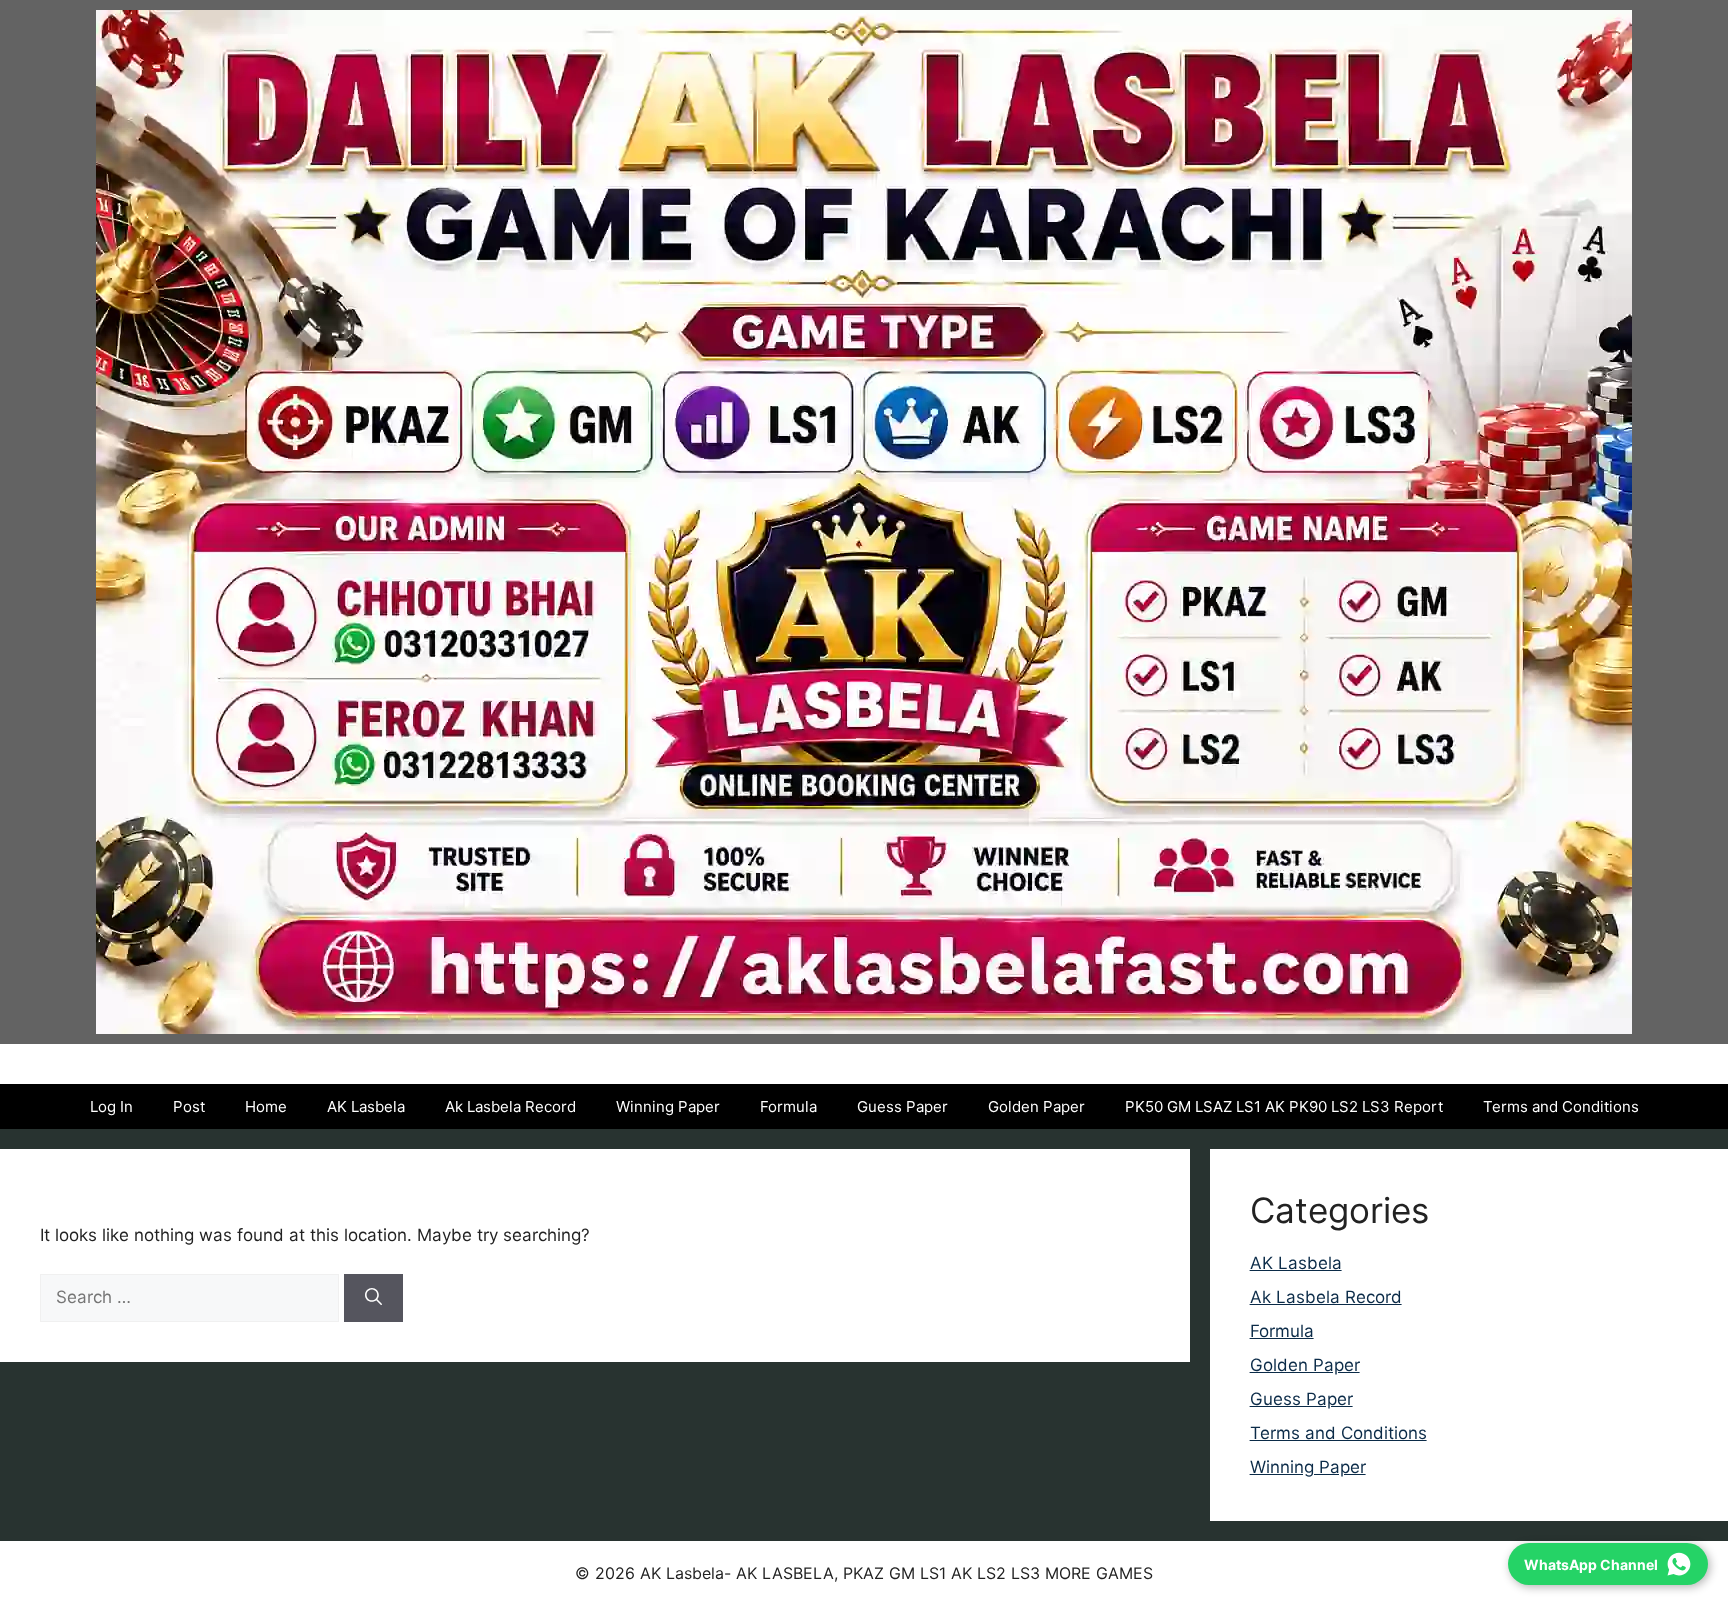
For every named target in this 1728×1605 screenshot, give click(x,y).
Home (266, 1106)
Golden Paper (1036, 1106)
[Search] (373, 1298)
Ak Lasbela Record (510, 1106)
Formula (788, 1106)
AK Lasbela (366, 1106)
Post (189, 1106)
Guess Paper (902, 1106)
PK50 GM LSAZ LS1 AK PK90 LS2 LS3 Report (1284, 1106)
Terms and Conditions (1561, 1106)
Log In (111, 1106)
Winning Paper (668, 1106)
